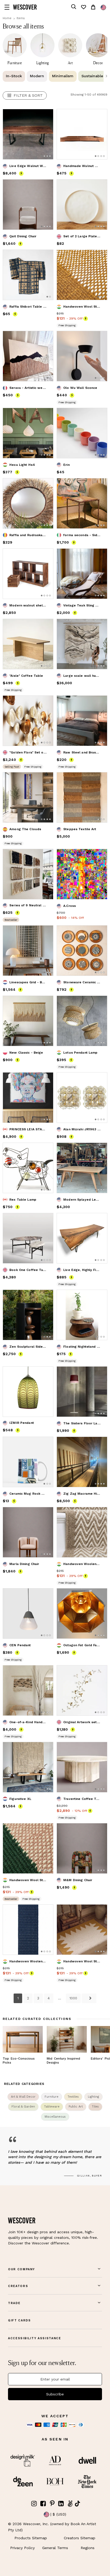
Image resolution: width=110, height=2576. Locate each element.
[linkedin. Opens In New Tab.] (61, 2504)
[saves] (83, 7)
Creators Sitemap (80, 2538)
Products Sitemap (31, 2538)
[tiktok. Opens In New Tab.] (77, 2504)
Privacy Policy (22, 2548)
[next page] (89, 1998)
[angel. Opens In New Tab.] (70, 2504)
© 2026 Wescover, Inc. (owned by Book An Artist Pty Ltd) (52, 2527)
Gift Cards (19, 2320)
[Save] (46, 116)
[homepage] (25, 7)
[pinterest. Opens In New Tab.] (52, 2504)
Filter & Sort (28, 95)
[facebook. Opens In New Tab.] (43, 2504)
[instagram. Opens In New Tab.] (34, 2504)
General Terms (55, 2548)
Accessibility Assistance (35, 2338)
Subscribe (55, 2394)
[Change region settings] (103, 7)
